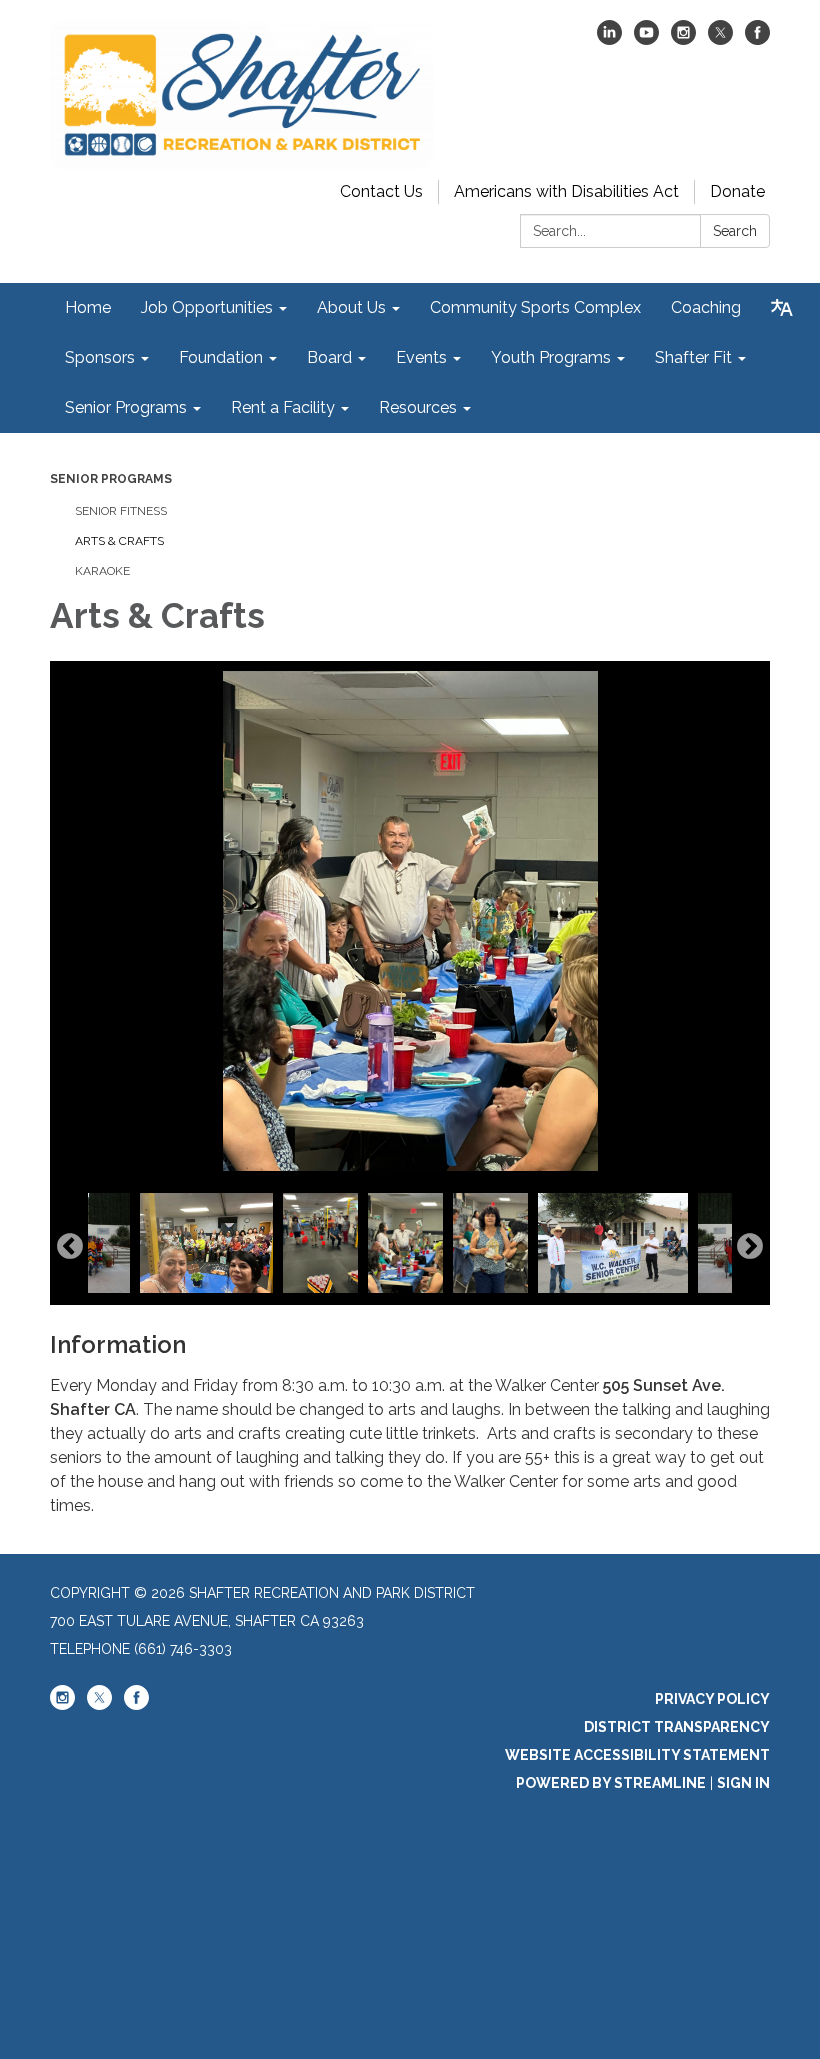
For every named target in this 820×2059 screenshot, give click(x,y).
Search (735, 231)
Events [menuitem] (421, 357)
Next (750, 1247)
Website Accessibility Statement (637, 1755)
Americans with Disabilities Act (566, 191)
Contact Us (381, 191)
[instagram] (683, 39)
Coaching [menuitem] (706, 307)
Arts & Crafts (119, 541)
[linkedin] (609, 39)
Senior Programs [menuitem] (126, 407)
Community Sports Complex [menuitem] (535, 307)
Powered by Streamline (611, 1783)
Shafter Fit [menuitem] (693, 357)
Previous (70, 1247)
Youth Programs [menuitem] (551, 357)
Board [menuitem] (329, 357)
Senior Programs (111, 479)
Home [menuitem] (88, 307)
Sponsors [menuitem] (100, 357)
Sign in (743, 1783)
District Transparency (677, 1727)
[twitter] (720, 39)
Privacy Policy (712, 1699)
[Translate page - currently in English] (782, 308)
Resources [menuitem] (418, 407)
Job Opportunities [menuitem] (207, 307)
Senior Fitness (121, 511)
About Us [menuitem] (351, 307)
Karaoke (102, 571)
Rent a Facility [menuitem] (283, 407)
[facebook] (757, 39)
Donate (737, 191)
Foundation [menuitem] (221, 357)
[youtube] (646, 39)
